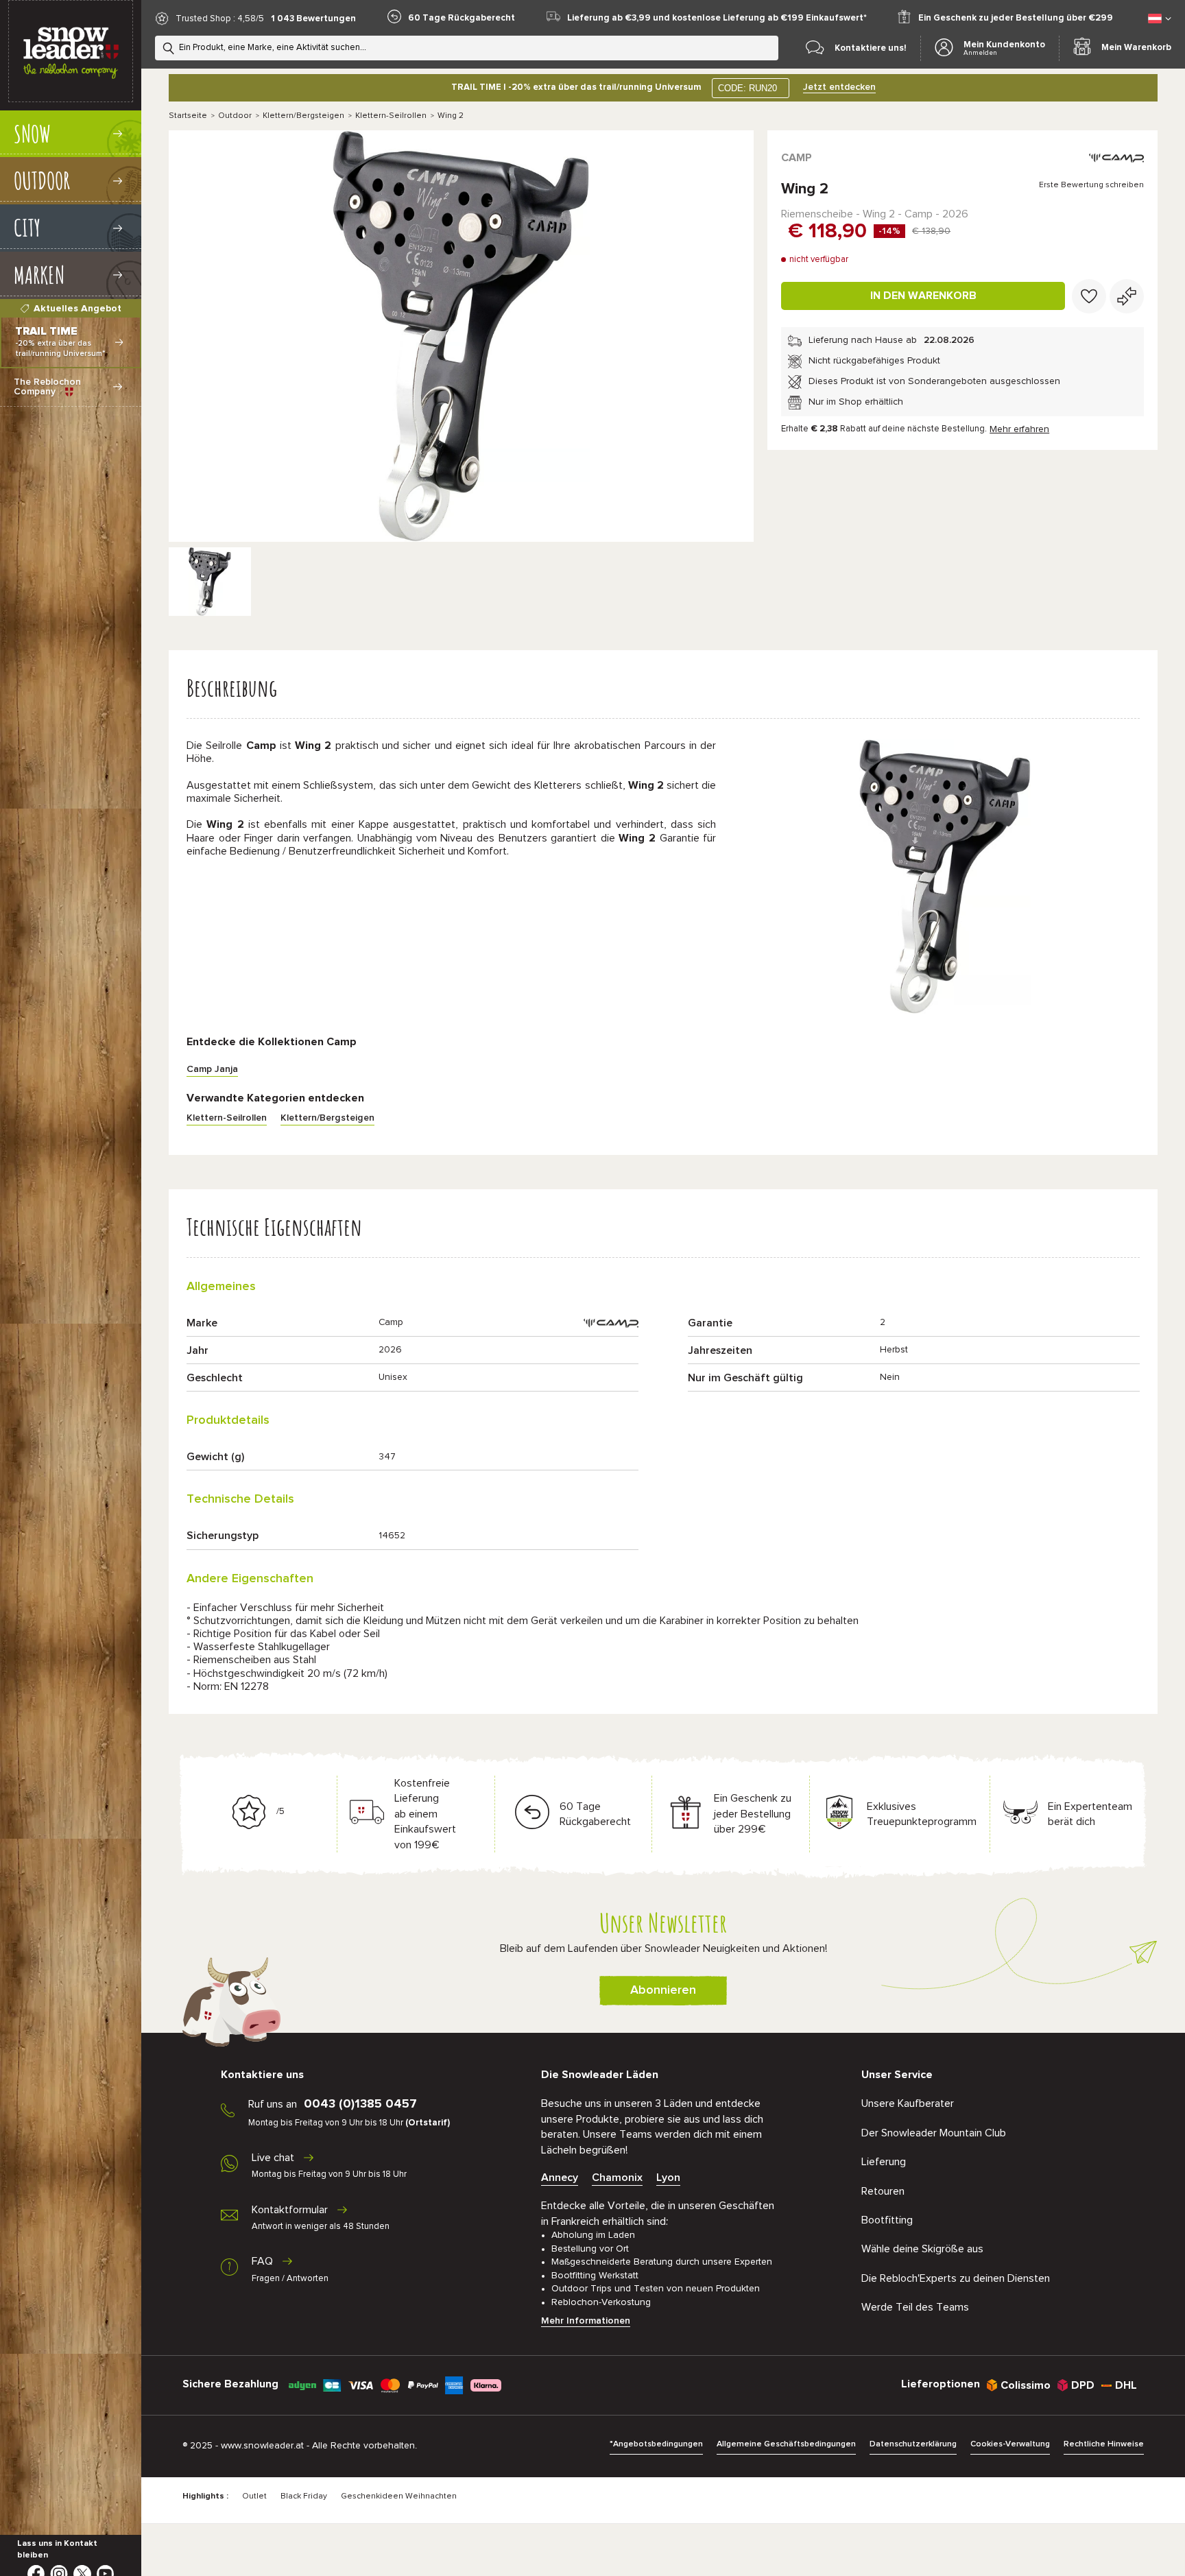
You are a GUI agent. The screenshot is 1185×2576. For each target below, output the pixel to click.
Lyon (668, 2178)
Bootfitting (887, 2220)
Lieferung (884, 2162)
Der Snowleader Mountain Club (934, 2133)
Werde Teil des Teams (915, 2307)
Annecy (560, 2178)
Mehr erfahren (1019, 429)
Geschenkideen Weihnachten (399, 2496)
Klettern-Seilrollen (391, 116)
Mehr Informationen (586, 2321)
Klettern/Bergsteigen (303, 116)
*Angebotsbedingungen (656, 2444)
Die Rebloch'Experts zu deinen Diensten (956, 2278)
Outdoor (235, 116)
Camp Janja (212, 1069)
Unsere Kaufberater (908, 2103)
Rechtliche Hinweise (1104, 2444)
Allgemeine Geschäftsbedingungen (786, 2444)
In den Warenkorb (923, 296)
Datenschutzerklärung (913, 2444)
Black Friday (304, 2496)
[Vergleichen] (1127, 296)
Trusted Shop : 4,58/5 (220, 19)
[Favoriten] (1089, 296)
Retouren (883, 2191)
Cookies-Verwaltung (1010, 2444)
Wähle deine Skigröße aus (922, 2249)
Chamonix (617, 2178)
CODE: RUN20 (747, 88)
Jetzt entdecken (839, 87)
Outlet (254, 2496)
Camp (797, 158)
